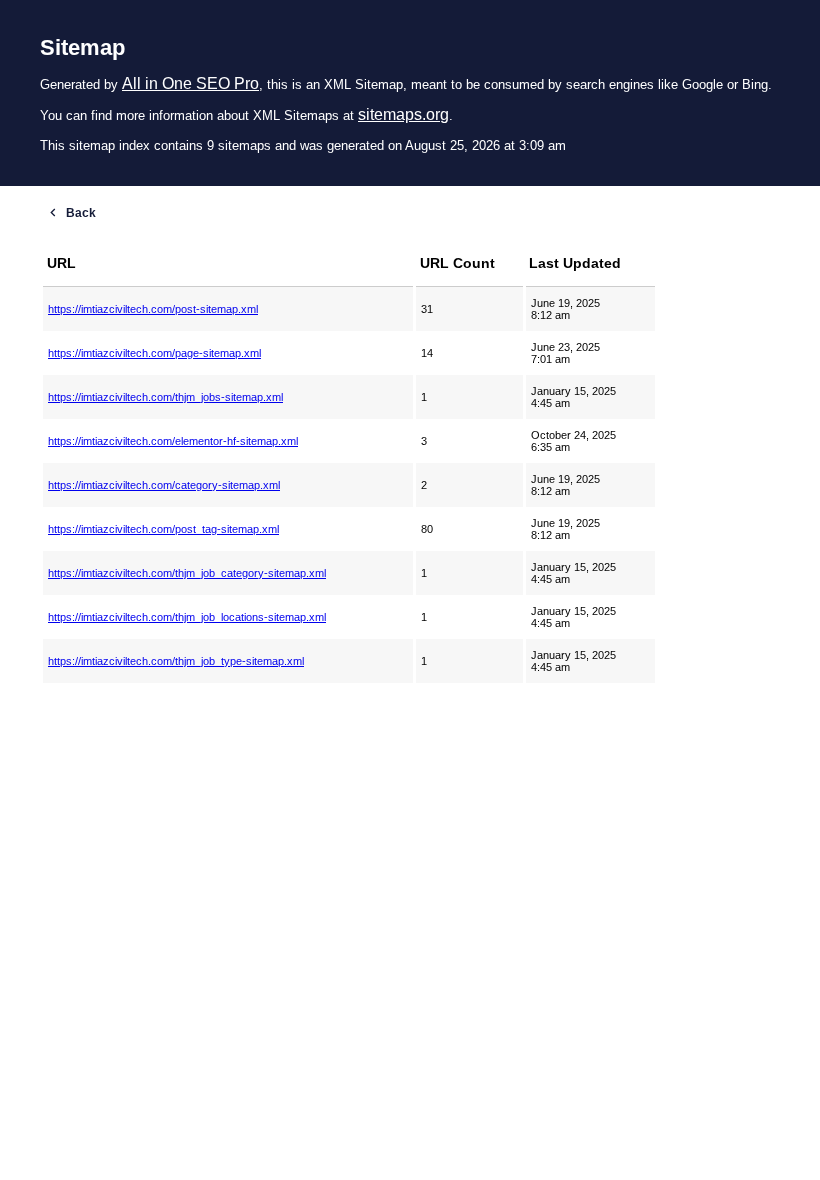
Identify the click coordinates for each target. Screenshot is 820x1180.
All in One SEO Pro (190, 83)
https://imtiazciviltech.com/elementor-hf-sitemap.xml (173, 441)
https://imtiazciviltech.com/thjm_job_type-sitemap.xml (176, 661)
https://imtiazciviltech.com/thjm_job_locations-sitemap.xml (187, 617)
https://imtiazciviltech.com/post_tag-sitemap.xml (163, 529)
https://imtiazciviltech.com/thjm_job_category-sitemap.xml (187, 573)
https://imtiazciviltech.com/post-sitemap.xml (153, 309)
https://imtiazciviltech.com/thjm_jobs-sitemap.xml (165, 397)
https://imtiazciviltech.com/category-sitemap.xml (164, 485)
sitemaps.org (403, 114)
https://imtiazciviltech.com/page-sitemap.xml (154, 353)
